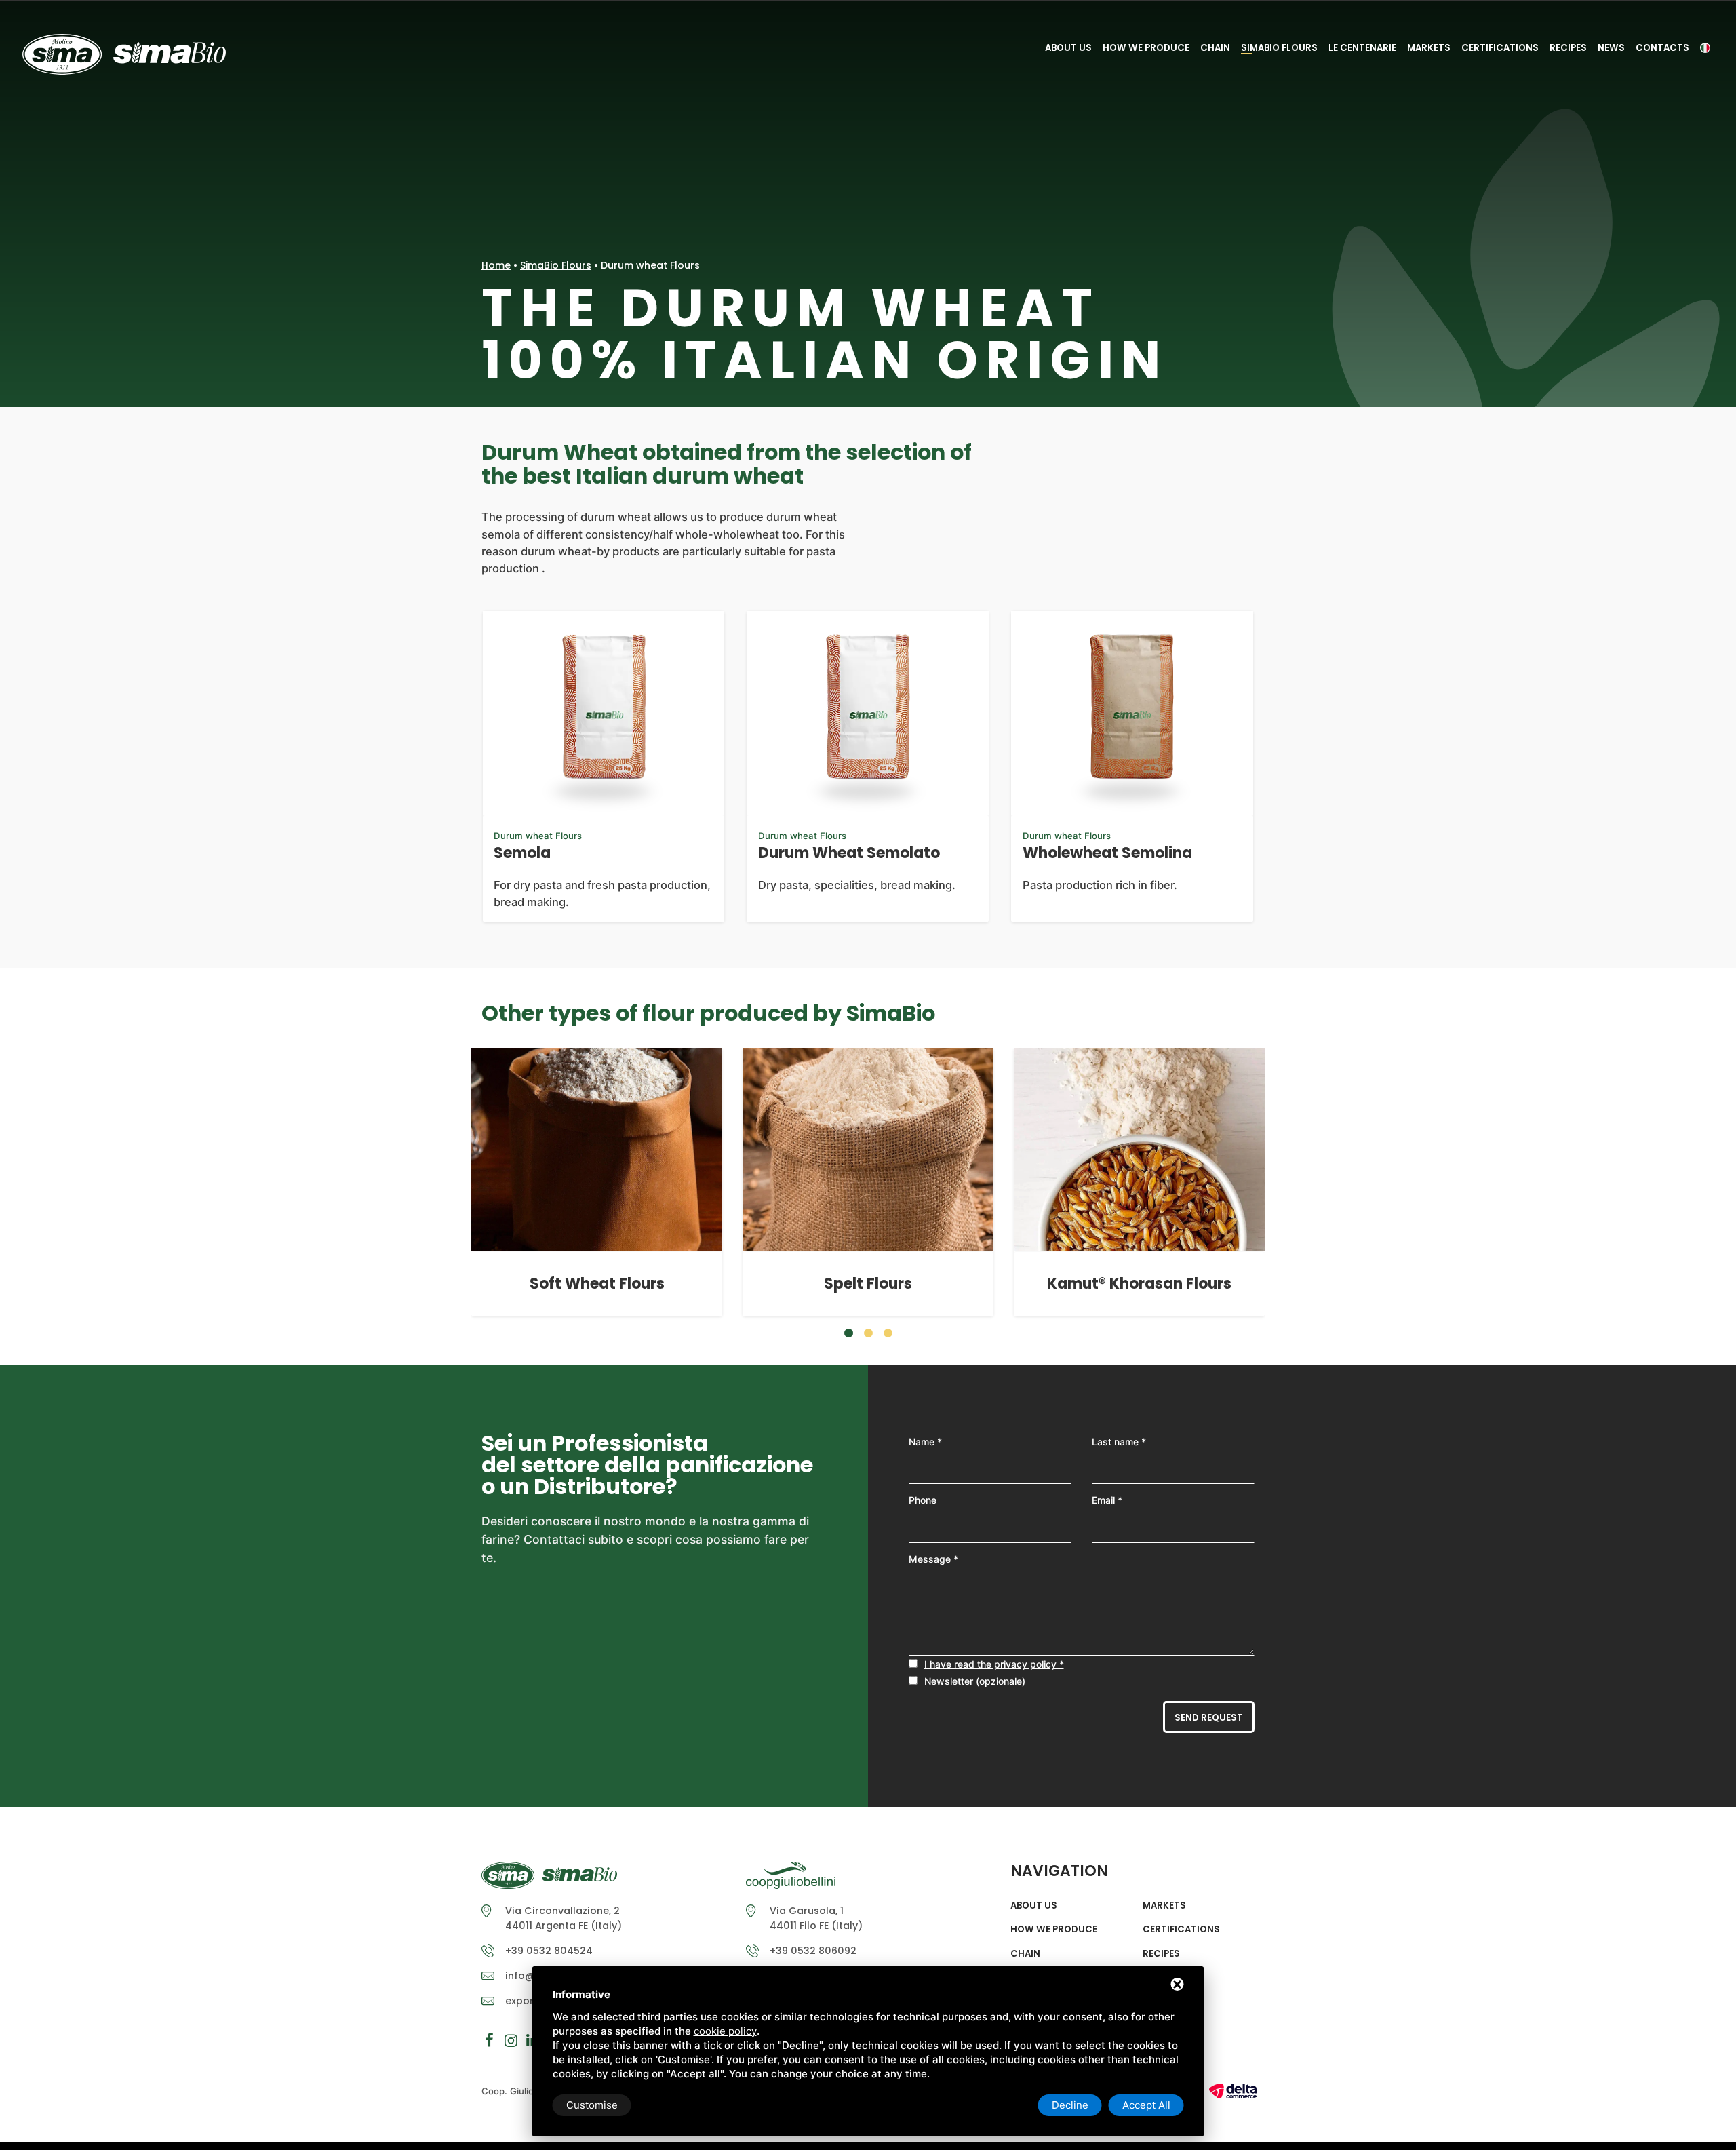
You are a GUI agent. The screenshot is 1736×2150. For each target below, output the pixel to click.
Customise (592, 2105)
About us (1068, 48)
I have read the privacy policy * (994, 1664)
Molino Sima (124, 54)
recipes (1568, 48)
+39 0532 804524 (549, 1951)
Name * (925, 1442)
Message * (933, 1559)
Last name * (1119, 1442)
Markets (1429, 48)
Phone (923, 1500)
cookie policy (725, 2031)
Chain (1215, 48)
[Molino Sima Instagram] (511, 2040)
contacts (1662, 48)
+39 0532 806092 (813, 1951)
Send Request (1209, 1718)
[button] (849, 1333)
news (1611, 48)
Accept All (1146, 2105)
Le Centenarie (1362, 48)
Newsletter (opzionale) (975, 1681)
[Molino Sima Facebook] (489, 2040)
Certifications (1500, 48)
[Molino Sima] (549, 1880)
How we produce (1146, 48)
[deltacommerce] (1233, 2090)
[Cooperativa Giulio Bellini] (791, 1880)
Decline (1070, 2105)
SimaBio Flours (1279, 48)
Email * (1107, 1500)
